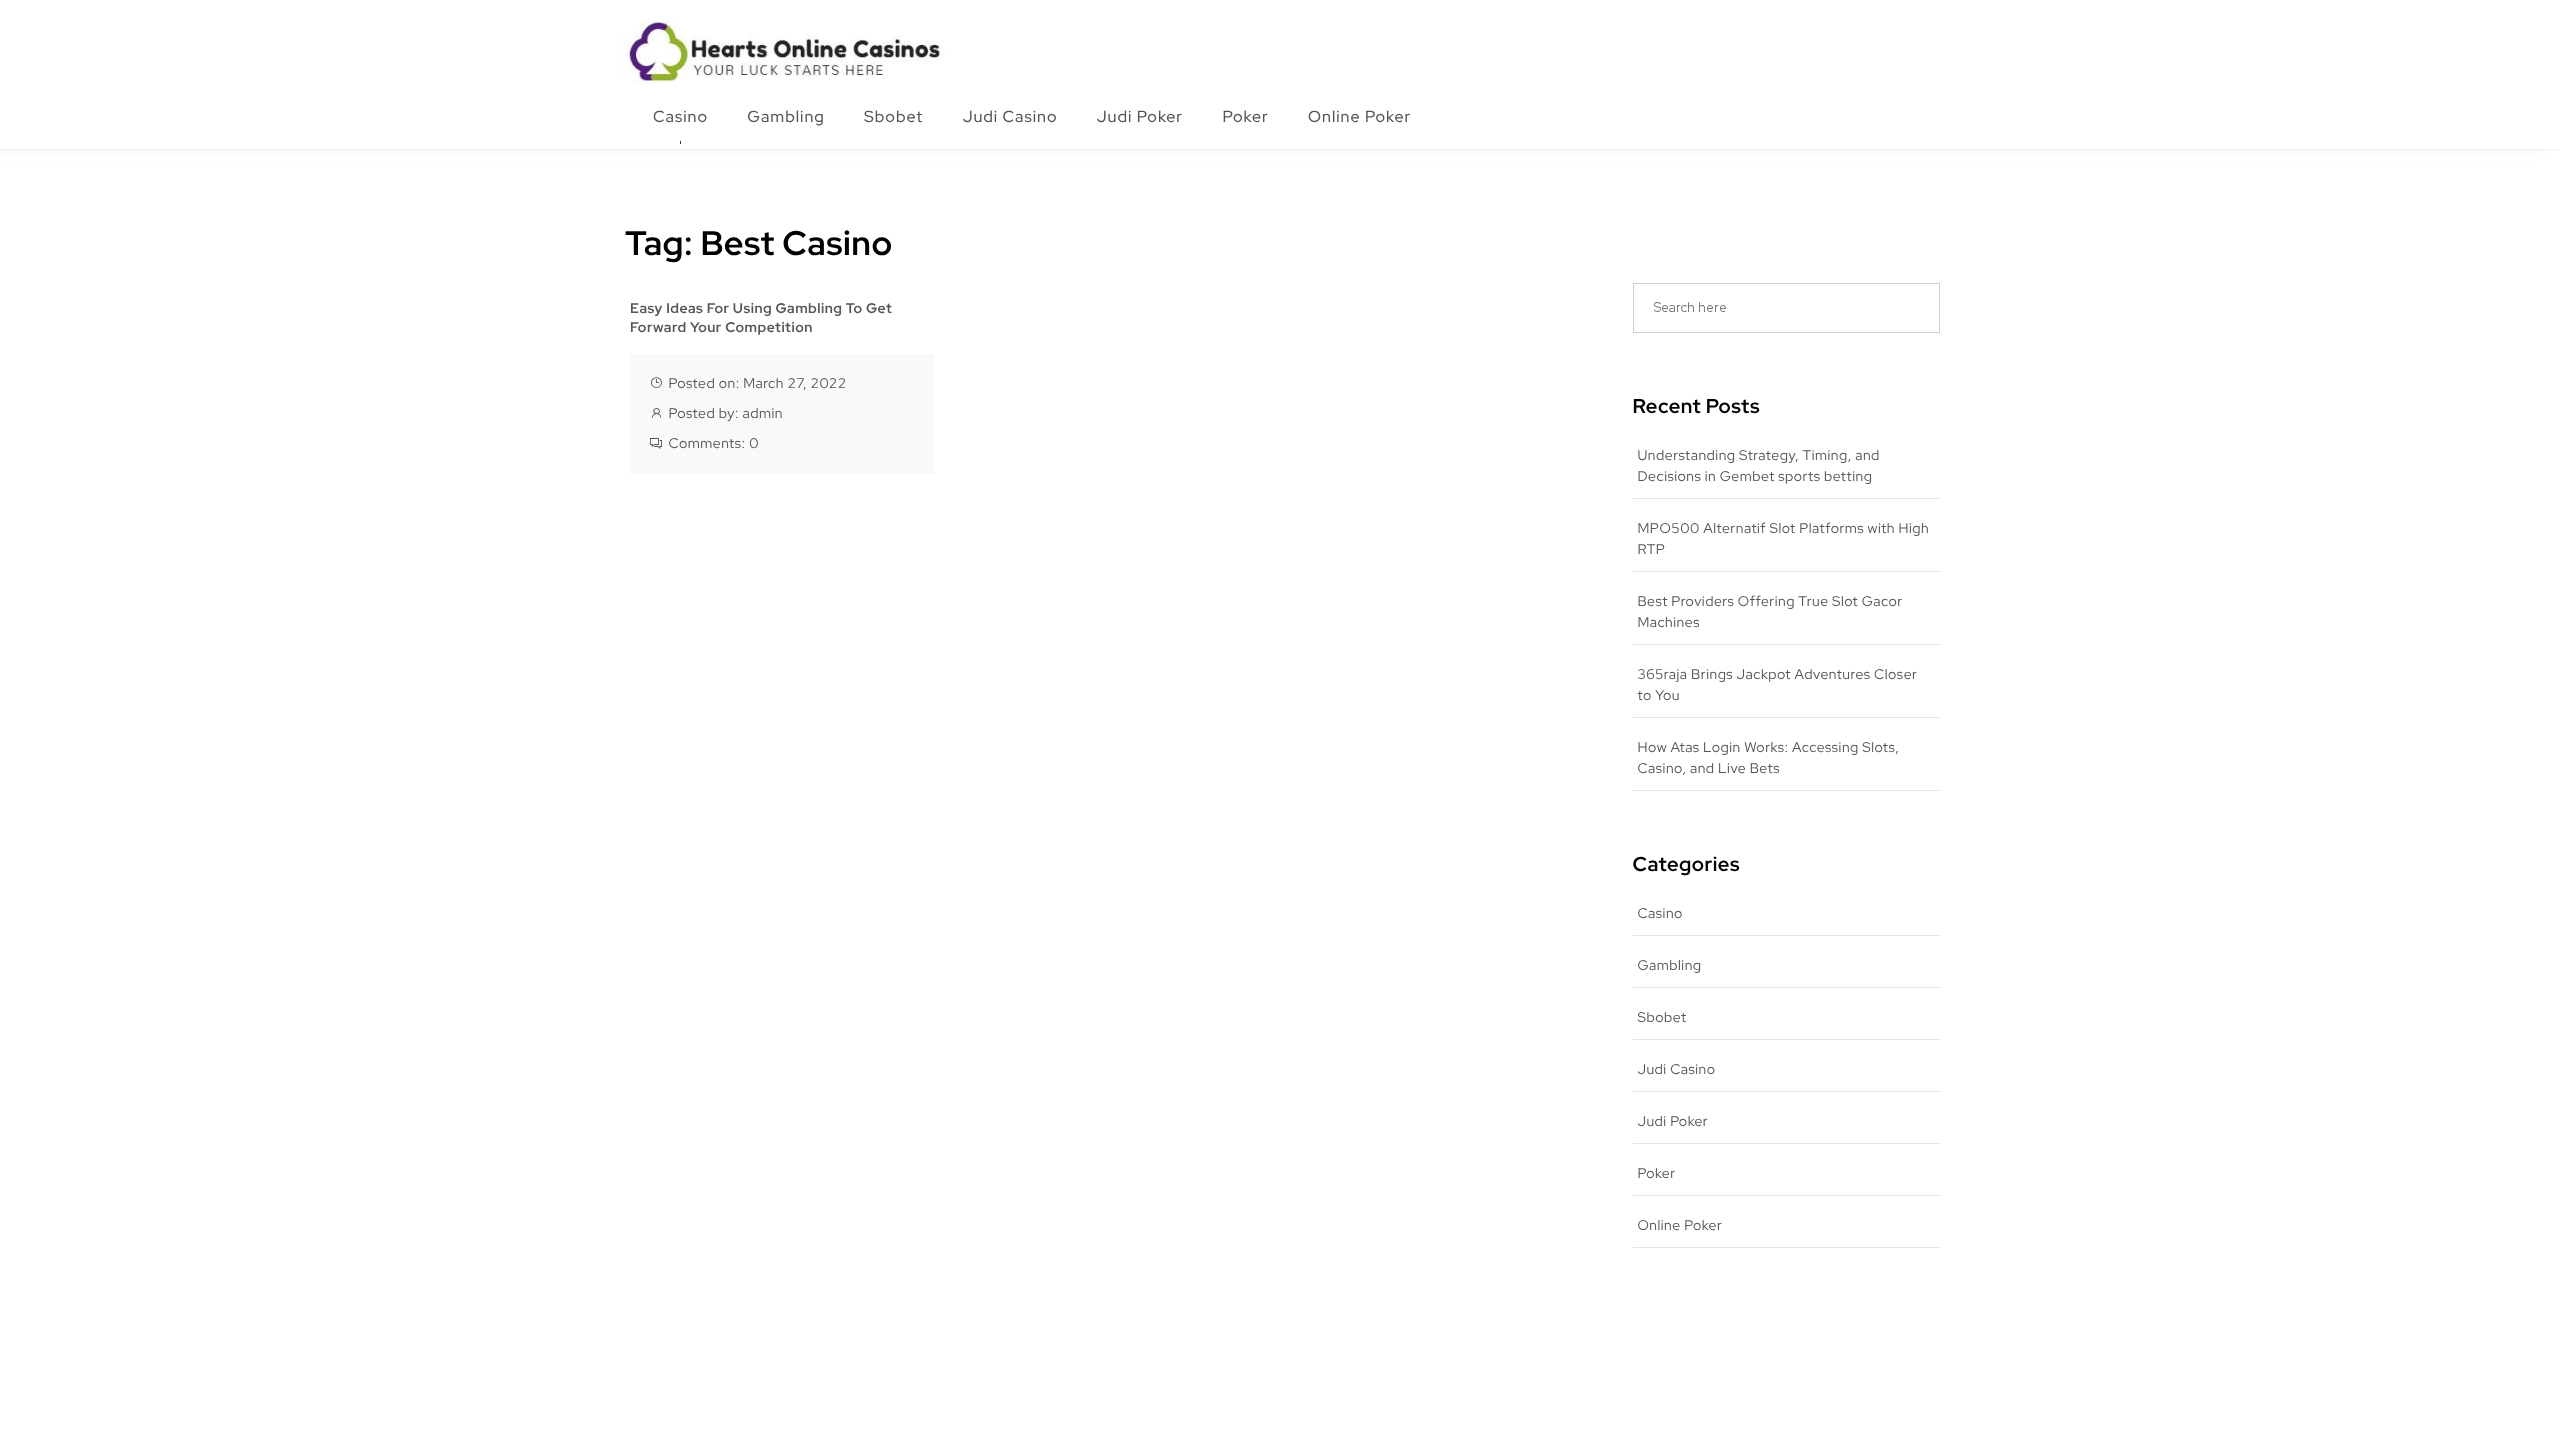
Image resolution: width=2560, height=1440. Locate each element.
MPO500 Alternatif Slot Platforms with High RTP (1784, 539)
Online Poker (1359, 116)
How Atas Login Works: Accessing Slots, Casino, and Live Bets (1769, 758)
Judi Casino (1010, 116)
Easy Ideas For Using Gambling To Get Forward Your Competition (761, 319)
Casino (680, 116)
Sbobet (893, 116)
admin (762, 414)
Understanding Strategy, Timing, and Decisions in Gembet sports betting (1759, 466)
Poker (1245, 116)
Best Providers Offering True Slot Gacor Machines (1770, 612)
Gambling (786, 116)
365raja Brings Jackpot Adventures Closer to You (1778, 685)
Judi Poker (1140, 116)
